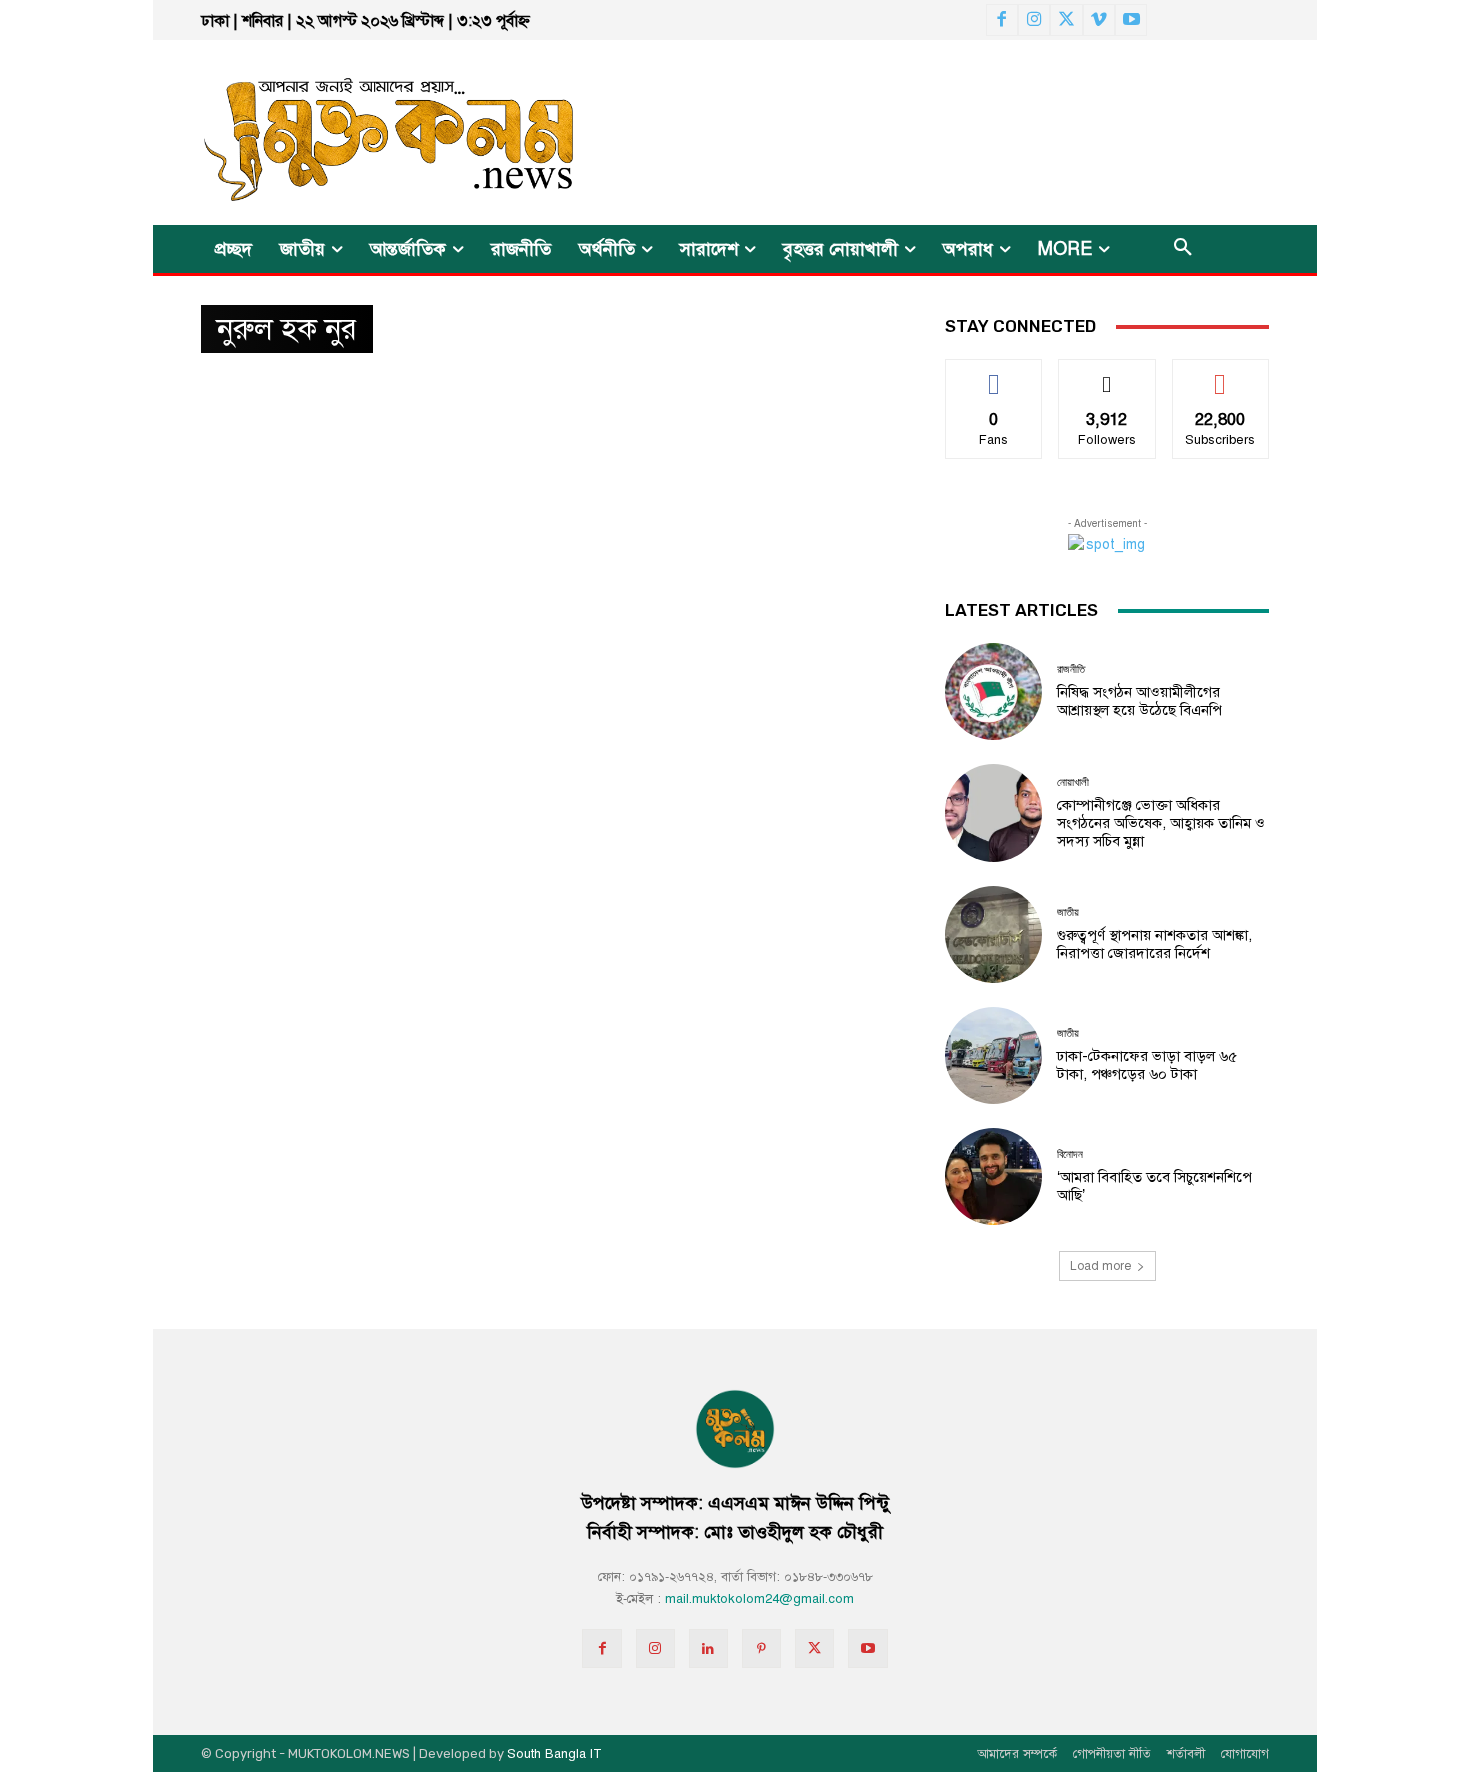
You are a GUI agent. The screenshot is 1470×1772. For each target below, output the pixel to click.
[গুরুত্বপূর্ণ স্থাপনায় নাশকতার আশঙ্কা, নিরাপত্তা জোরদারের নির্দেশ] (993, 934)
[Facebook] (1002, 20)
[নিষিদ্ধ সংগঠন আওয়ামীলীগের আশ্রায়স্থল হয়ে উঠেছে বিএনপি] (993, 691)
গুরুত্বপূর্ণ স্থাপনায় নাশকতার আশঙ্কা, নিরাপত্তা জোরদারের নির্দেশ (1154, 944)
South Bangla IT (554, 1754)
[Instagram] (1034, 20)
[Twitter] (1066, 20)
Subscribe (1220, 374)
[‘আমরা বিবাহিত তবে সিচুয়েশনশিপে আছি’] (993, 1176)
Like (994, 374)
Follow (1107, 374)
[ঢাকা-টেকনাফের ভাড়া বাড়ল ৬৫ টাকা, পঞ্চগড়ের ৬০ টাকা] (993, 1055)
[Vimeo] (1099, 20)
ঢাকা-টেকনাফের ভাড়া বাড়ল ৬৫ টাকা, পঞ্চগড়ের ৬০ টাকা (1147, 1065)
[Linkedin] (708, 1648)
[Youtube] (1131, 20)
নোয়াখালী (1073, 782)
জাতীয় (1068, 912)
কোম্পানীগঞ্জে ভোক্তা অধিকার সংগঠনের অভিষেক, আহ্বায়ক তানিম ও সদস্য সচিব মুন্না (1161, 823)
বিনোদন (1070, 1154)
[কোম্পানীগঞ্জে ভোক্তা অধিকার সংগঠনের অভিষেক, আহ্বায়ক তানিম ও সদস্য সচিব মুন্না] (993, 812)
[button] (1183, 249)
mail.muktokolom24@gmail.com (759, 1599)
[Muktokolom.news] (353, 132)
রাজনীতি (1071, 669)
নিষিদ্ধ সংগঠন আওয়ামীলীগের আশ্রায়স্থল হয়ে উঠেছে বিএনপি (1139, 701)
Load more (1100, 1266)
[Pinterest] (761, 1648)
